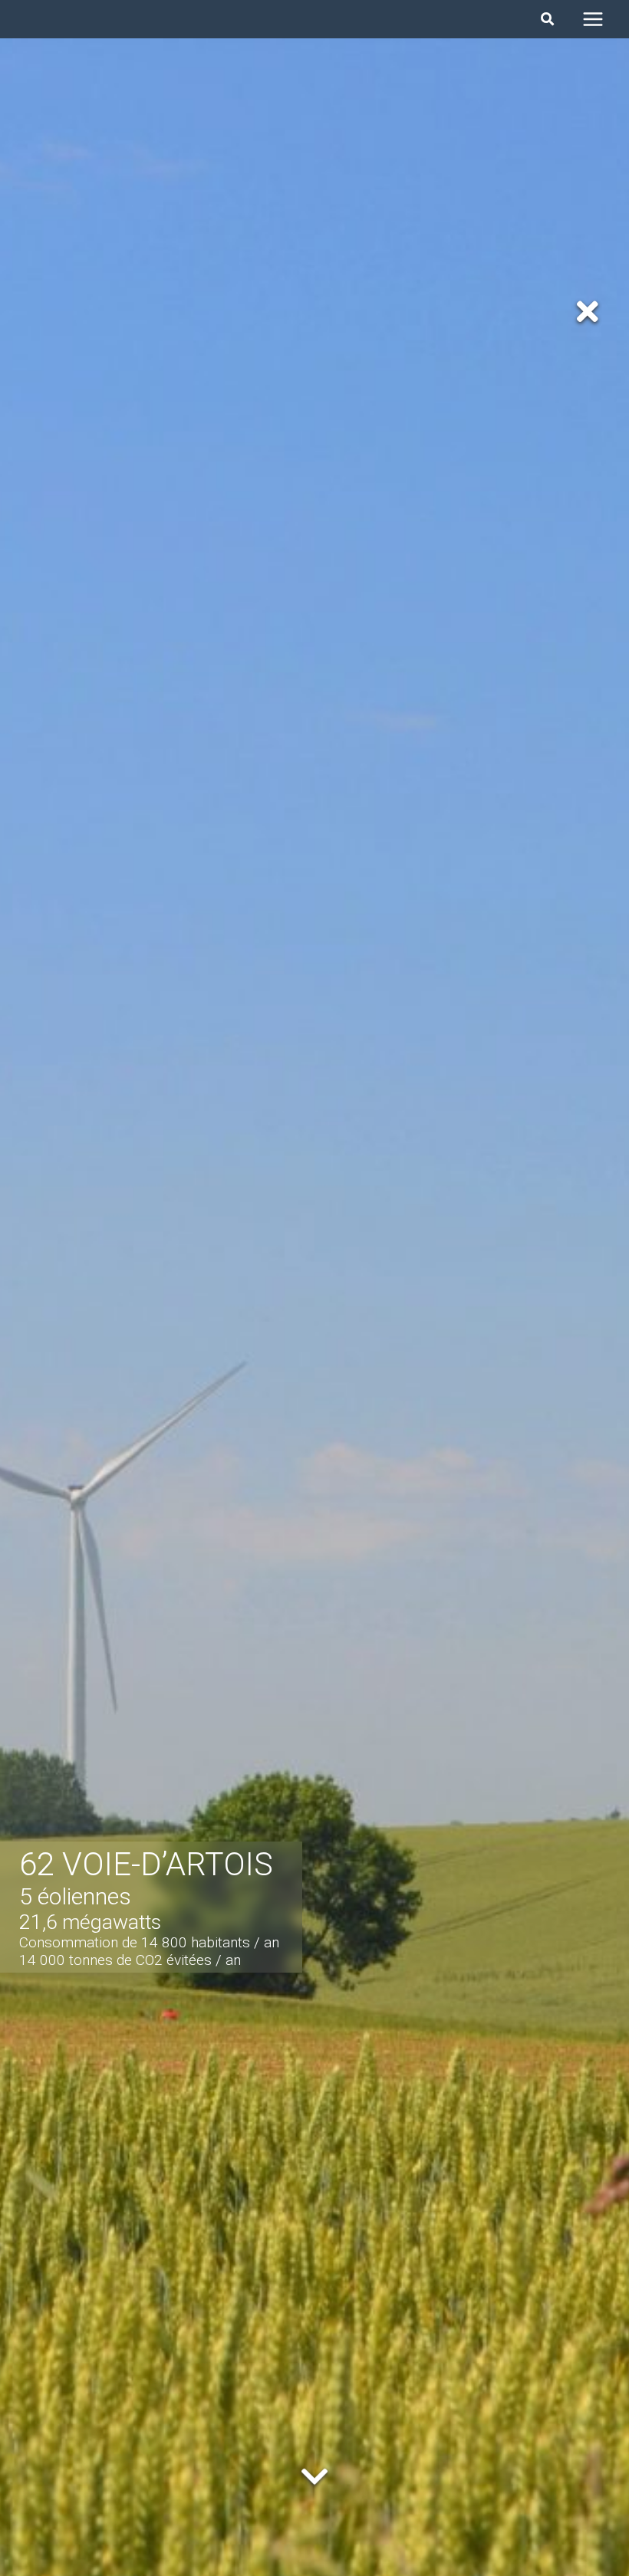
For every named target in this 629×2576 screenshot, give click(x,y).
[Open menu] (593, 19)
